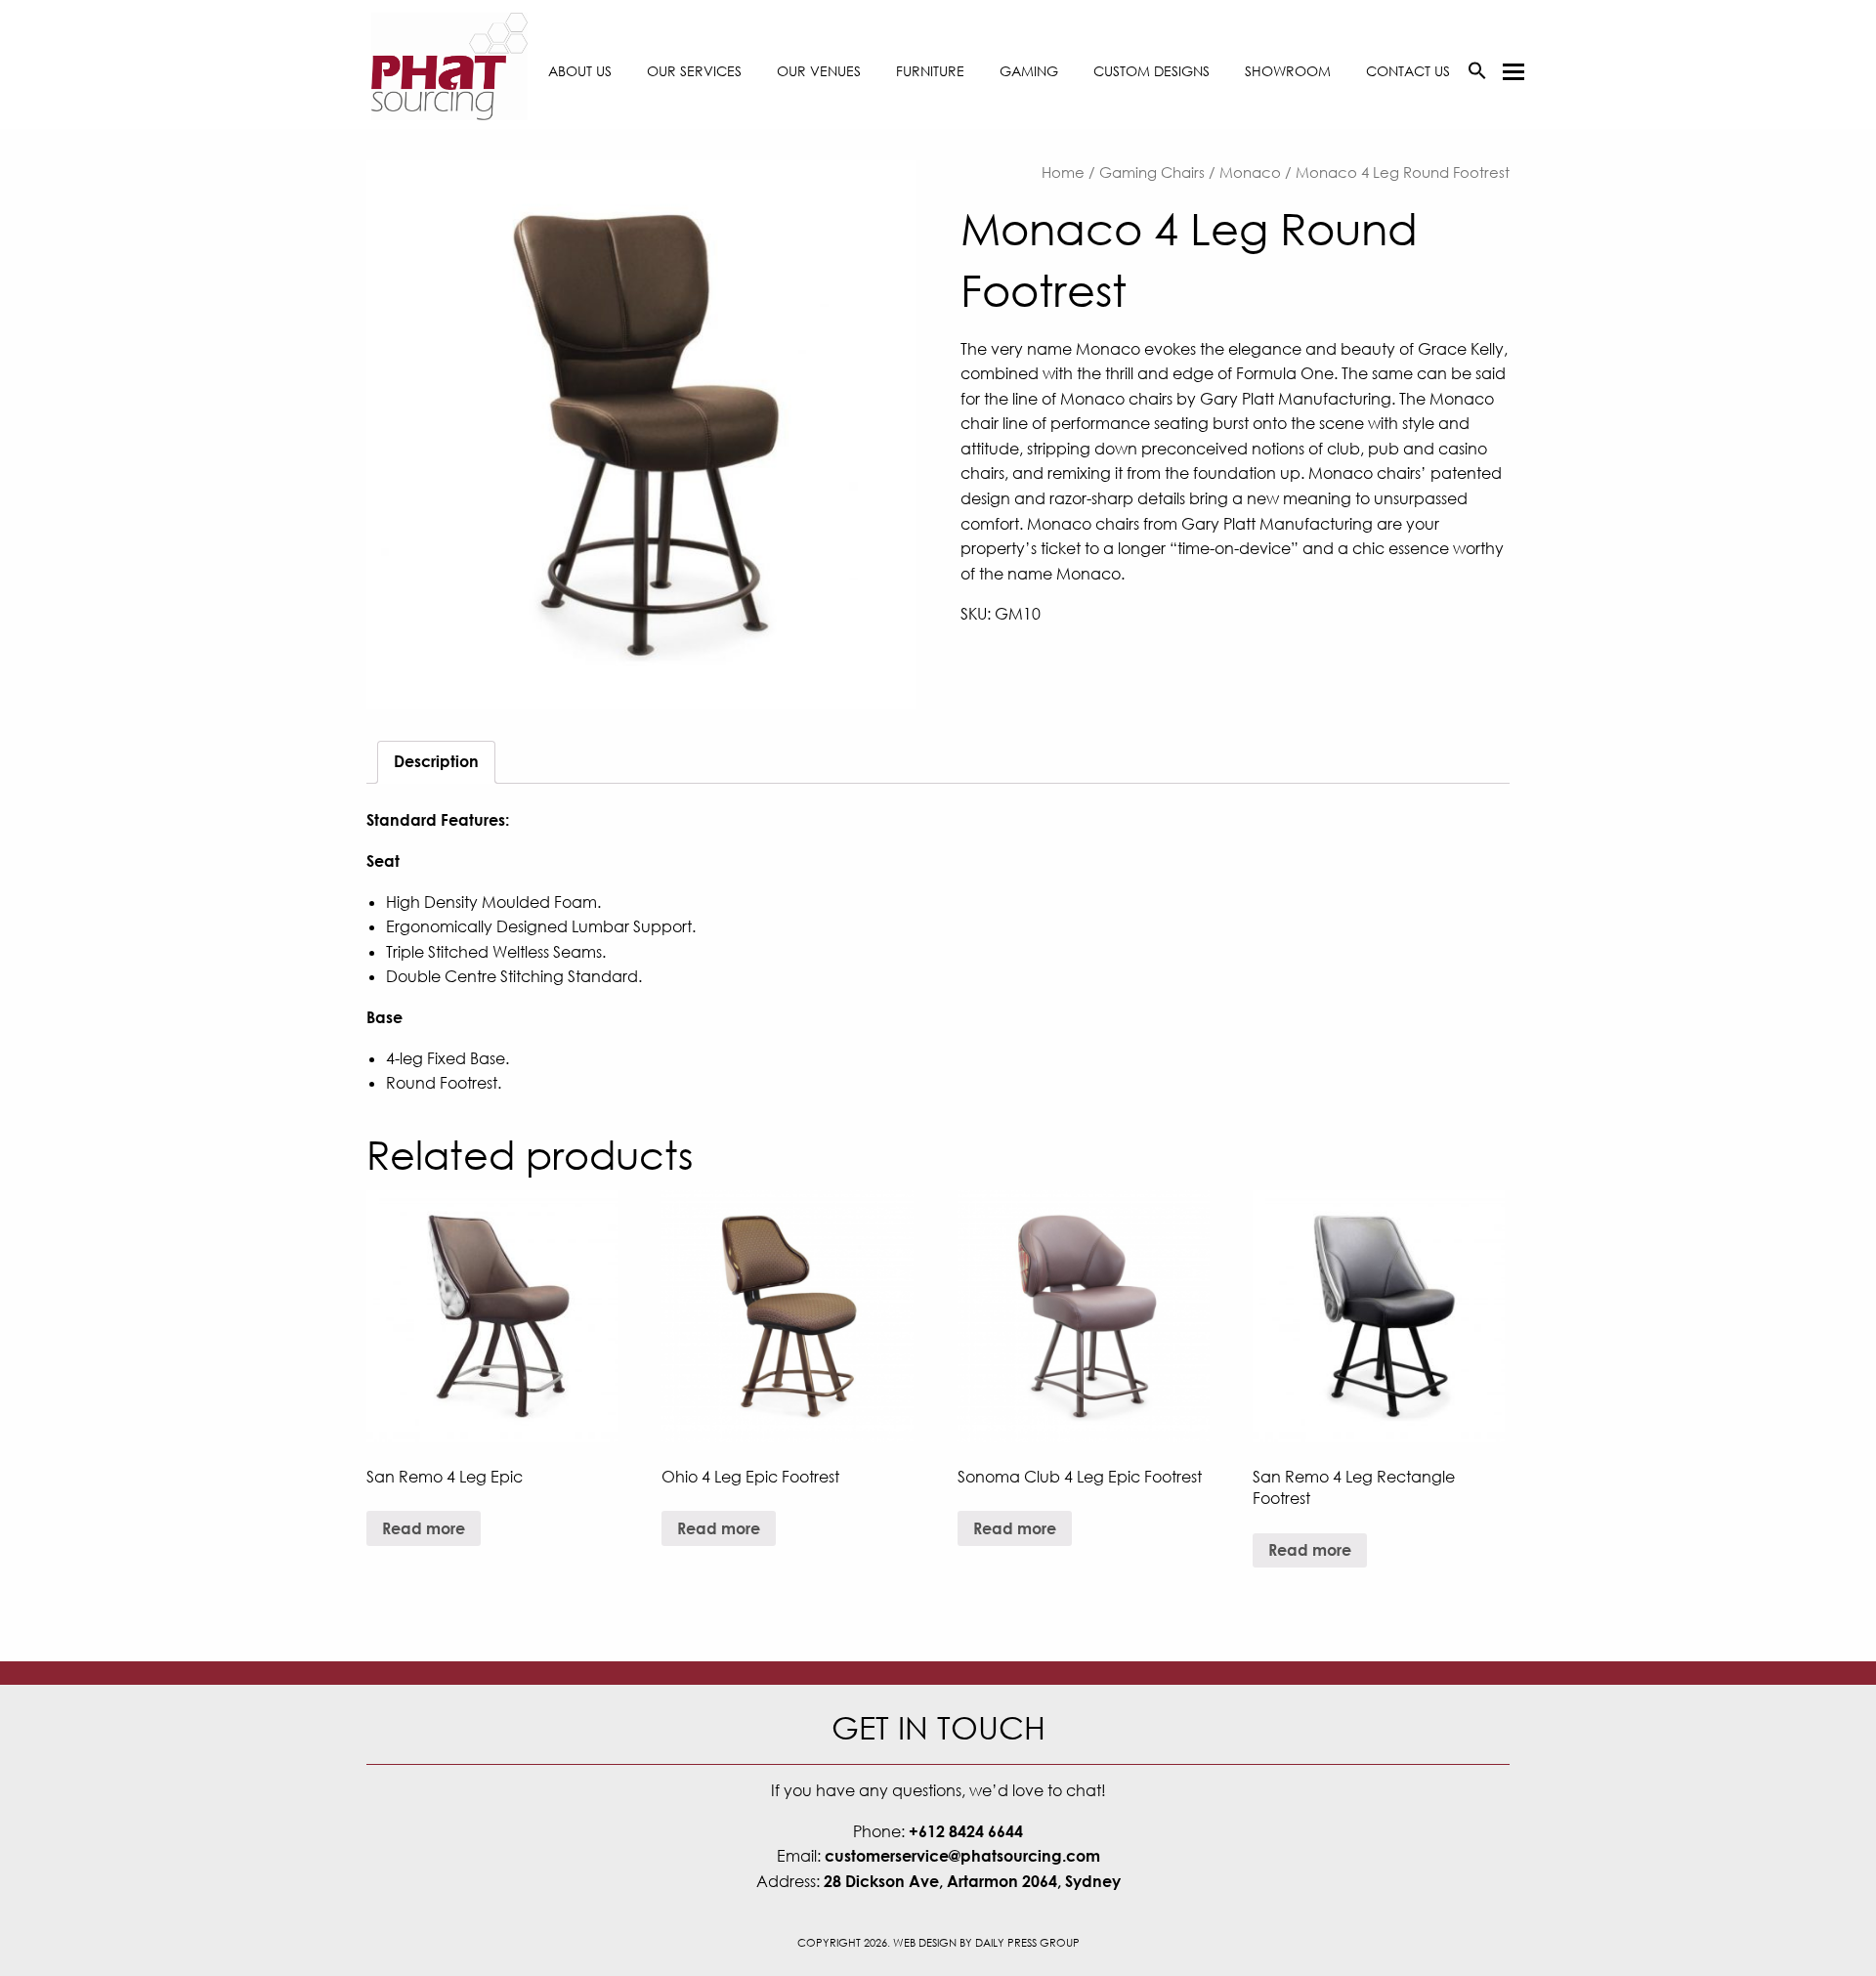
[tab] (436, 762)
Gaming (1029, 71)
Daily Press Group (1027, 1942)
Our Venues (819, 71)
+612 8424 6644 (966, 1831)
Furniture (930, 71)
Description (436, 761)
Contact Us (1408, 71)
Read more (424, 1528)
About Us (580, 71)
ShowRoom (1288, 71)
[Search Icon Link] (1477, 71)
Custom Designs (1151, 71)
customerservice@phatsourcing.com (962, 1856)
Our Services (694, 71)
